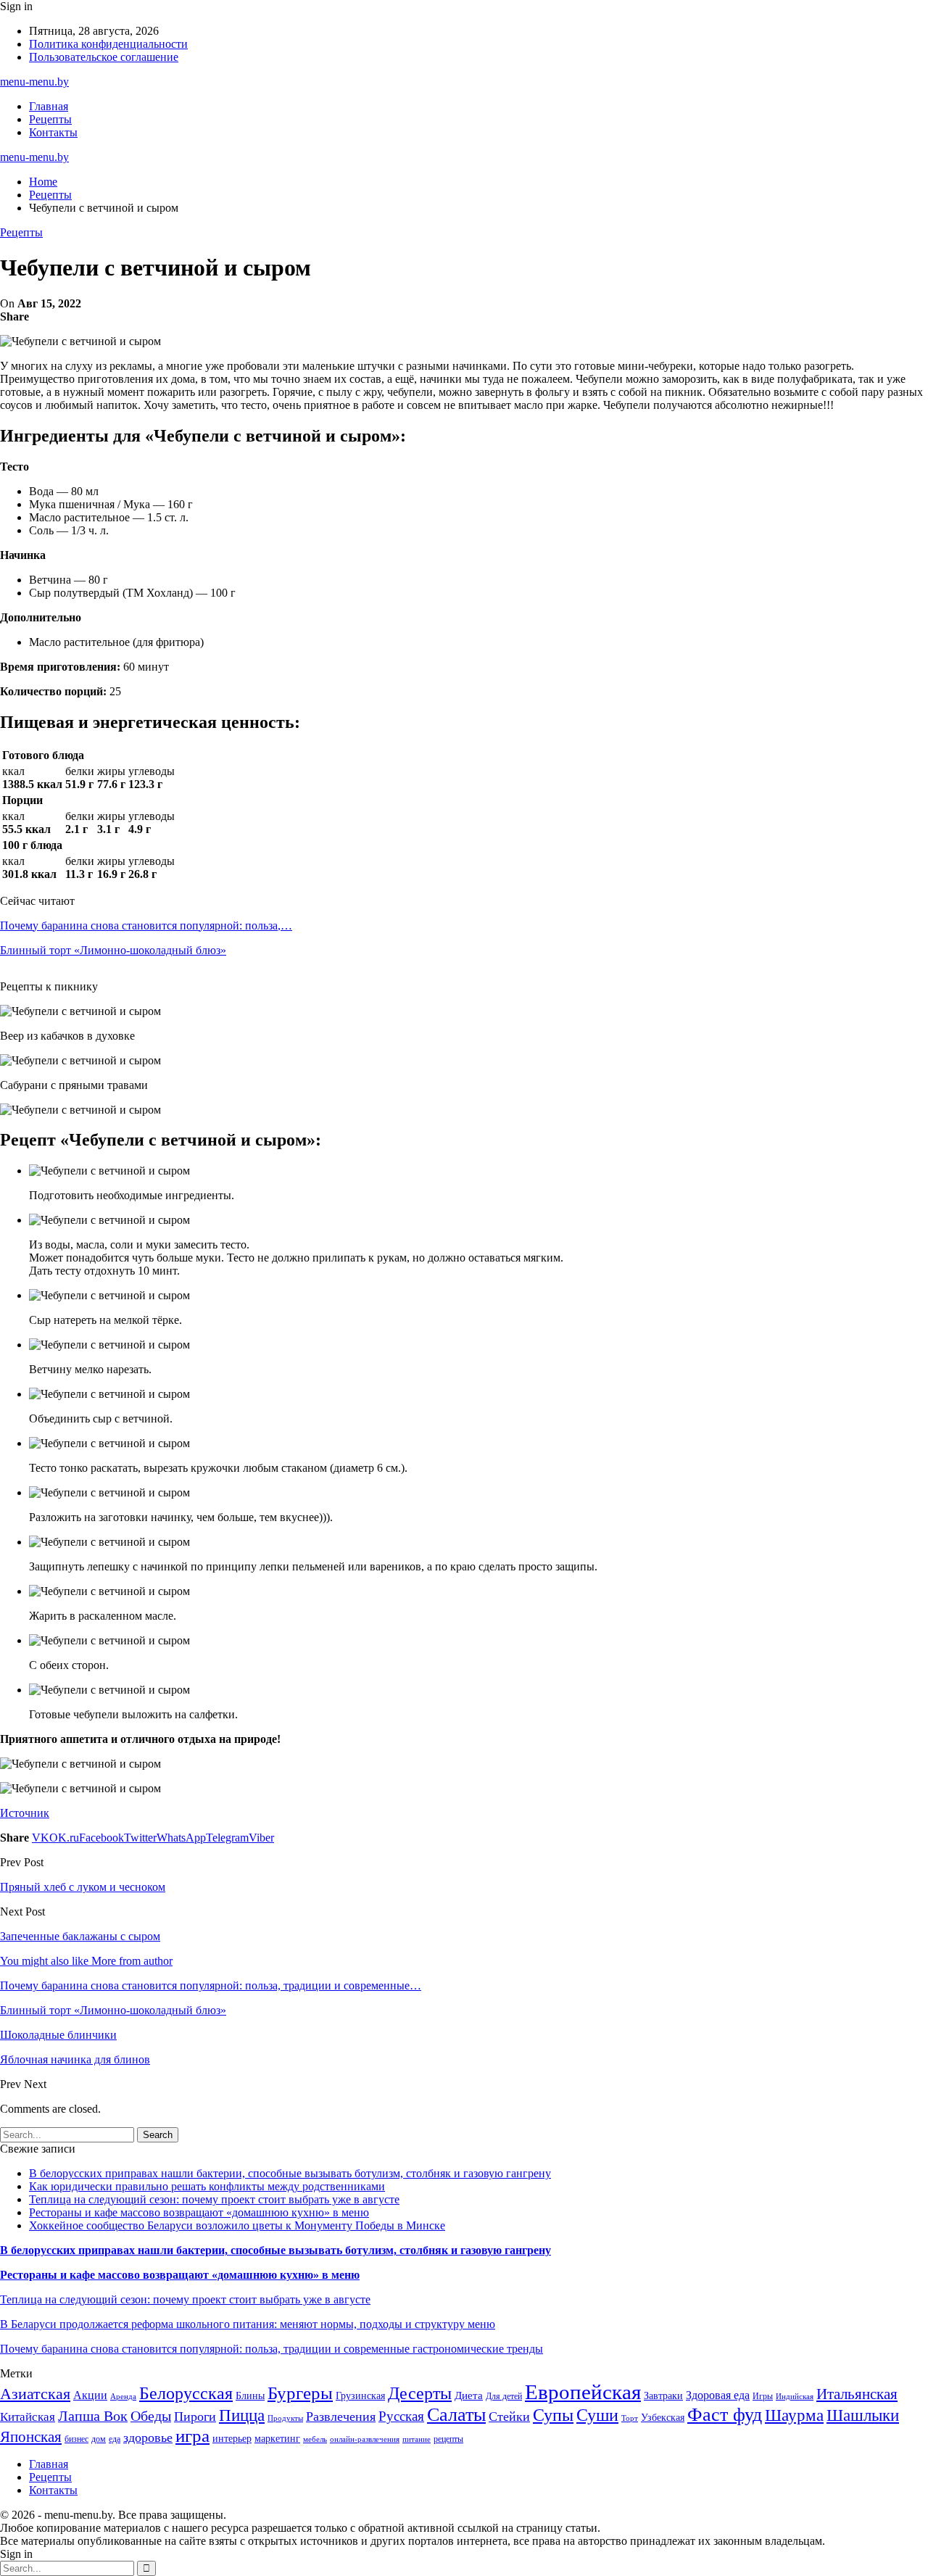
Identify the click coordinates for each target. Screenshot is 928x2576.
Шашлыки (863, 2415)
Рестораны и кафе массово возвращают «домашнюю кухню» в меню (199, 2212)
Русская (401, 2416)
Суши (597, 2415)
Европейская (583, 2392)
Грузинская (360, 2396)
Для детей (504, 2396)
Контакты (53, 132)
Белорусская (186, 2393)
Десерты (420, 2393)
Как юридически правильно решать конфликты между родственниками (207, 2186)
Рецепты (50, 119)
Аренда (123, 2397)
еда (115, 2439)
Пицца (242, 2415)
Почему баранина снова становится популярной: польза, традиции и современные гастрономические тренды (272, 2349)
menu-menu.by (34, 82)
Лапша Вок (93, 2416)
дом (99, 2439)
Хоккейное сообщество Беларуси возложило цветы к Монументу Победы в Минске (237, 2225)
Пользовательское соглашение (104, 57)
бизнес (76, 2439)
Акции (90, 2395)
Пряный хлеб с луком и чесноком (83, 1887)
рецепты (448, 2439)
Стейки (509, 2416)
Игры (763, 2396)
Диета (469, 2395)
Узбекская (663, 2418)
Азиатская (35, 2394)
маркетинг (277, 2439)
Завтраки (663, 2396)
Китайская (28, 2417)
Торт (630, 2418)
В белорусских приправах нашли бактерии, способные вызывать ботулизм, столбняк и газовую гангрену (290, 2173)
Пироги (195, 2416)
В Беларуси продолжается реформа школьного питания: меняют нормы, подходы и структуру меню (248, 2324)
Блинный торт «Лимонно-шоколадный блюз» (113, 950)
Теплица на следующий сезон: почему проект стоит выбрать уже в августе (214, 2199)
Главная (49, 106)
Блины (250, 2396)
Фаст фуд (725, 2415)
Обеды (151, 2416)
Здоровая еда (718, 2395)
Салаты (456, 2415)
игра (192, 2436)
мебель (315, 2439)
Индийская (795, 2397)
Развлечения (341, 2416)
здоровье (148, 2438)
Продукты (285, 2418)
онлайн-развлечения (365, 2439)
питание (417, 2439)
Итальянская (857, 2394)
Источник (25, 1813)
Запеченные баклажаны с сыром (80, 1936)
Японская (31, 2437)
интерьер (232, 2439)
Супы (553, 2415)
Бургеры (300, 2393)
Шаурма (794, 2415)
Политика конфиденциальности (108, 44)
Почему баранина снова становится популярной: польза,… (146, 925)
